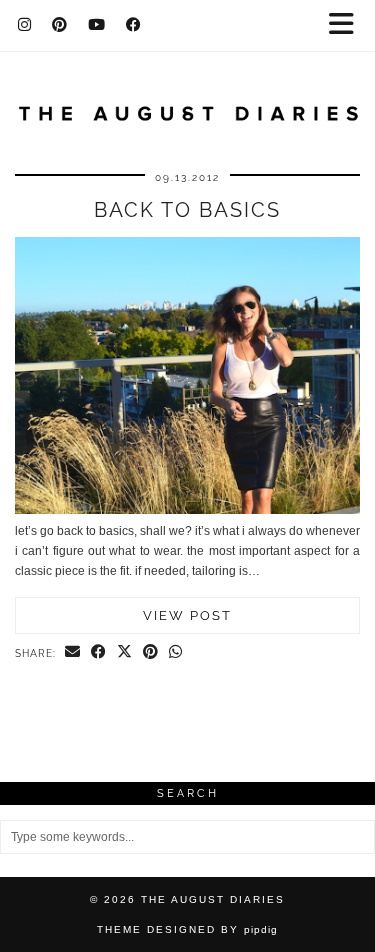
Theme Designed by (187, 929)
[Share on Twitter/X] (125, 653)
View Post (187, 615)
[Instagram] (25, 25)
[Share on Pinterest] (151, 653)
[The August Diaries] (187, 102)
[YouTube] (97, 25)
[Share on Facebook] (99, 653)
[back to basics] (187, 510)
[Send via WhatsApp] (176, 653)
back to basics (187, 210)
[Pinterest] (60, 25)
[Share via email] (73, 653)
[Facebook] (134, 25)
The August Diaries (213, 899)
